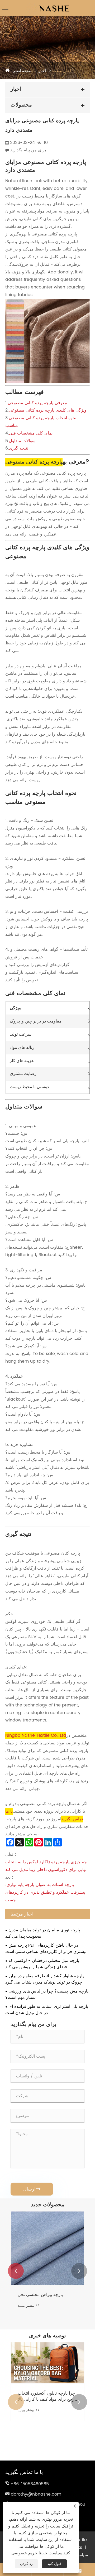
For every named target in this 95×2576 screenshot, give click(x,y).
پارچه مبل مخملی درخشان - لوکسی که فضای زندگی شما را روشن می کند (42, 1964)
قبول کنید (54, 2564)
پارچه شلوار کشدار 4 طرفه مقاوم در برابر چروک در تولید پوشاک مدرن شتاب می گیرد (44, 1979)
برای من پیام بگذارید (28, 150)
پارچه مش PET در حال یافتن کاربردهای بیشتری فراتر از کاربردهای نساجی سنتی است (46, 1948)
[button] (16, 2271)
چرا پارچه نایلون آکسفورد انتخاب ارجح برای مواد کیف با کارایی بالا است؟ (47, 2396)
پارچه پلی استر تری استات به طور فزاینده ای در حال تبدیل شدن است (47, 2010)
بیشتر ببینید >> (29, 2306)
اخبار (42, 71)
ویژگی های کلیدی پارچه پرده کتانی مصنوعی (48, 410)
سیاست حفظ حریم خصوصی (37, 2553)
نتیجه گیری (19, 448)
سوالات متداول (22, 441)
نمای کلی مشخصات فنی (31, 433)
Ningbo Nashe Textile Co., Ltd (36, 1735)
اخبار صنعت (62, 71)
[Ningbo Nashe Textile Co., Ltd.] (48, 4)
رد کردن (26, 2564)
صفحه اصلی (22, 71)
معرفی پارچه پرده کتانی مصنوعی (37, 403)
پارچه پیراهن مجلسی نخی (40, 2295)
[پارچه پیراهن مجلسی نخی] (47, 2248)
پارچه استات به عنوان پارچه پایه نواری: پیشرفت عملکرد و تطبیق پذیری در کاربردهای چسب (45, 1892)
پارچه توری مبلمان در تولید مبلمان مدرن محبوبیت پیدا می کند (43, 1933)
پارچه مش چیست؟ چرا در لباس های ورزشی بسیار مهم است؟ (47, 1994)
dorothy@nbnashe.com (36, 2494)
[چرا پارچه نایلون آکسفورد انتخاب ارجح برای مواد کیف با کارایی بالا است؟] (47, 2363)
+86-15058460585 (30, 2484)
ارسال (32, 2189)
